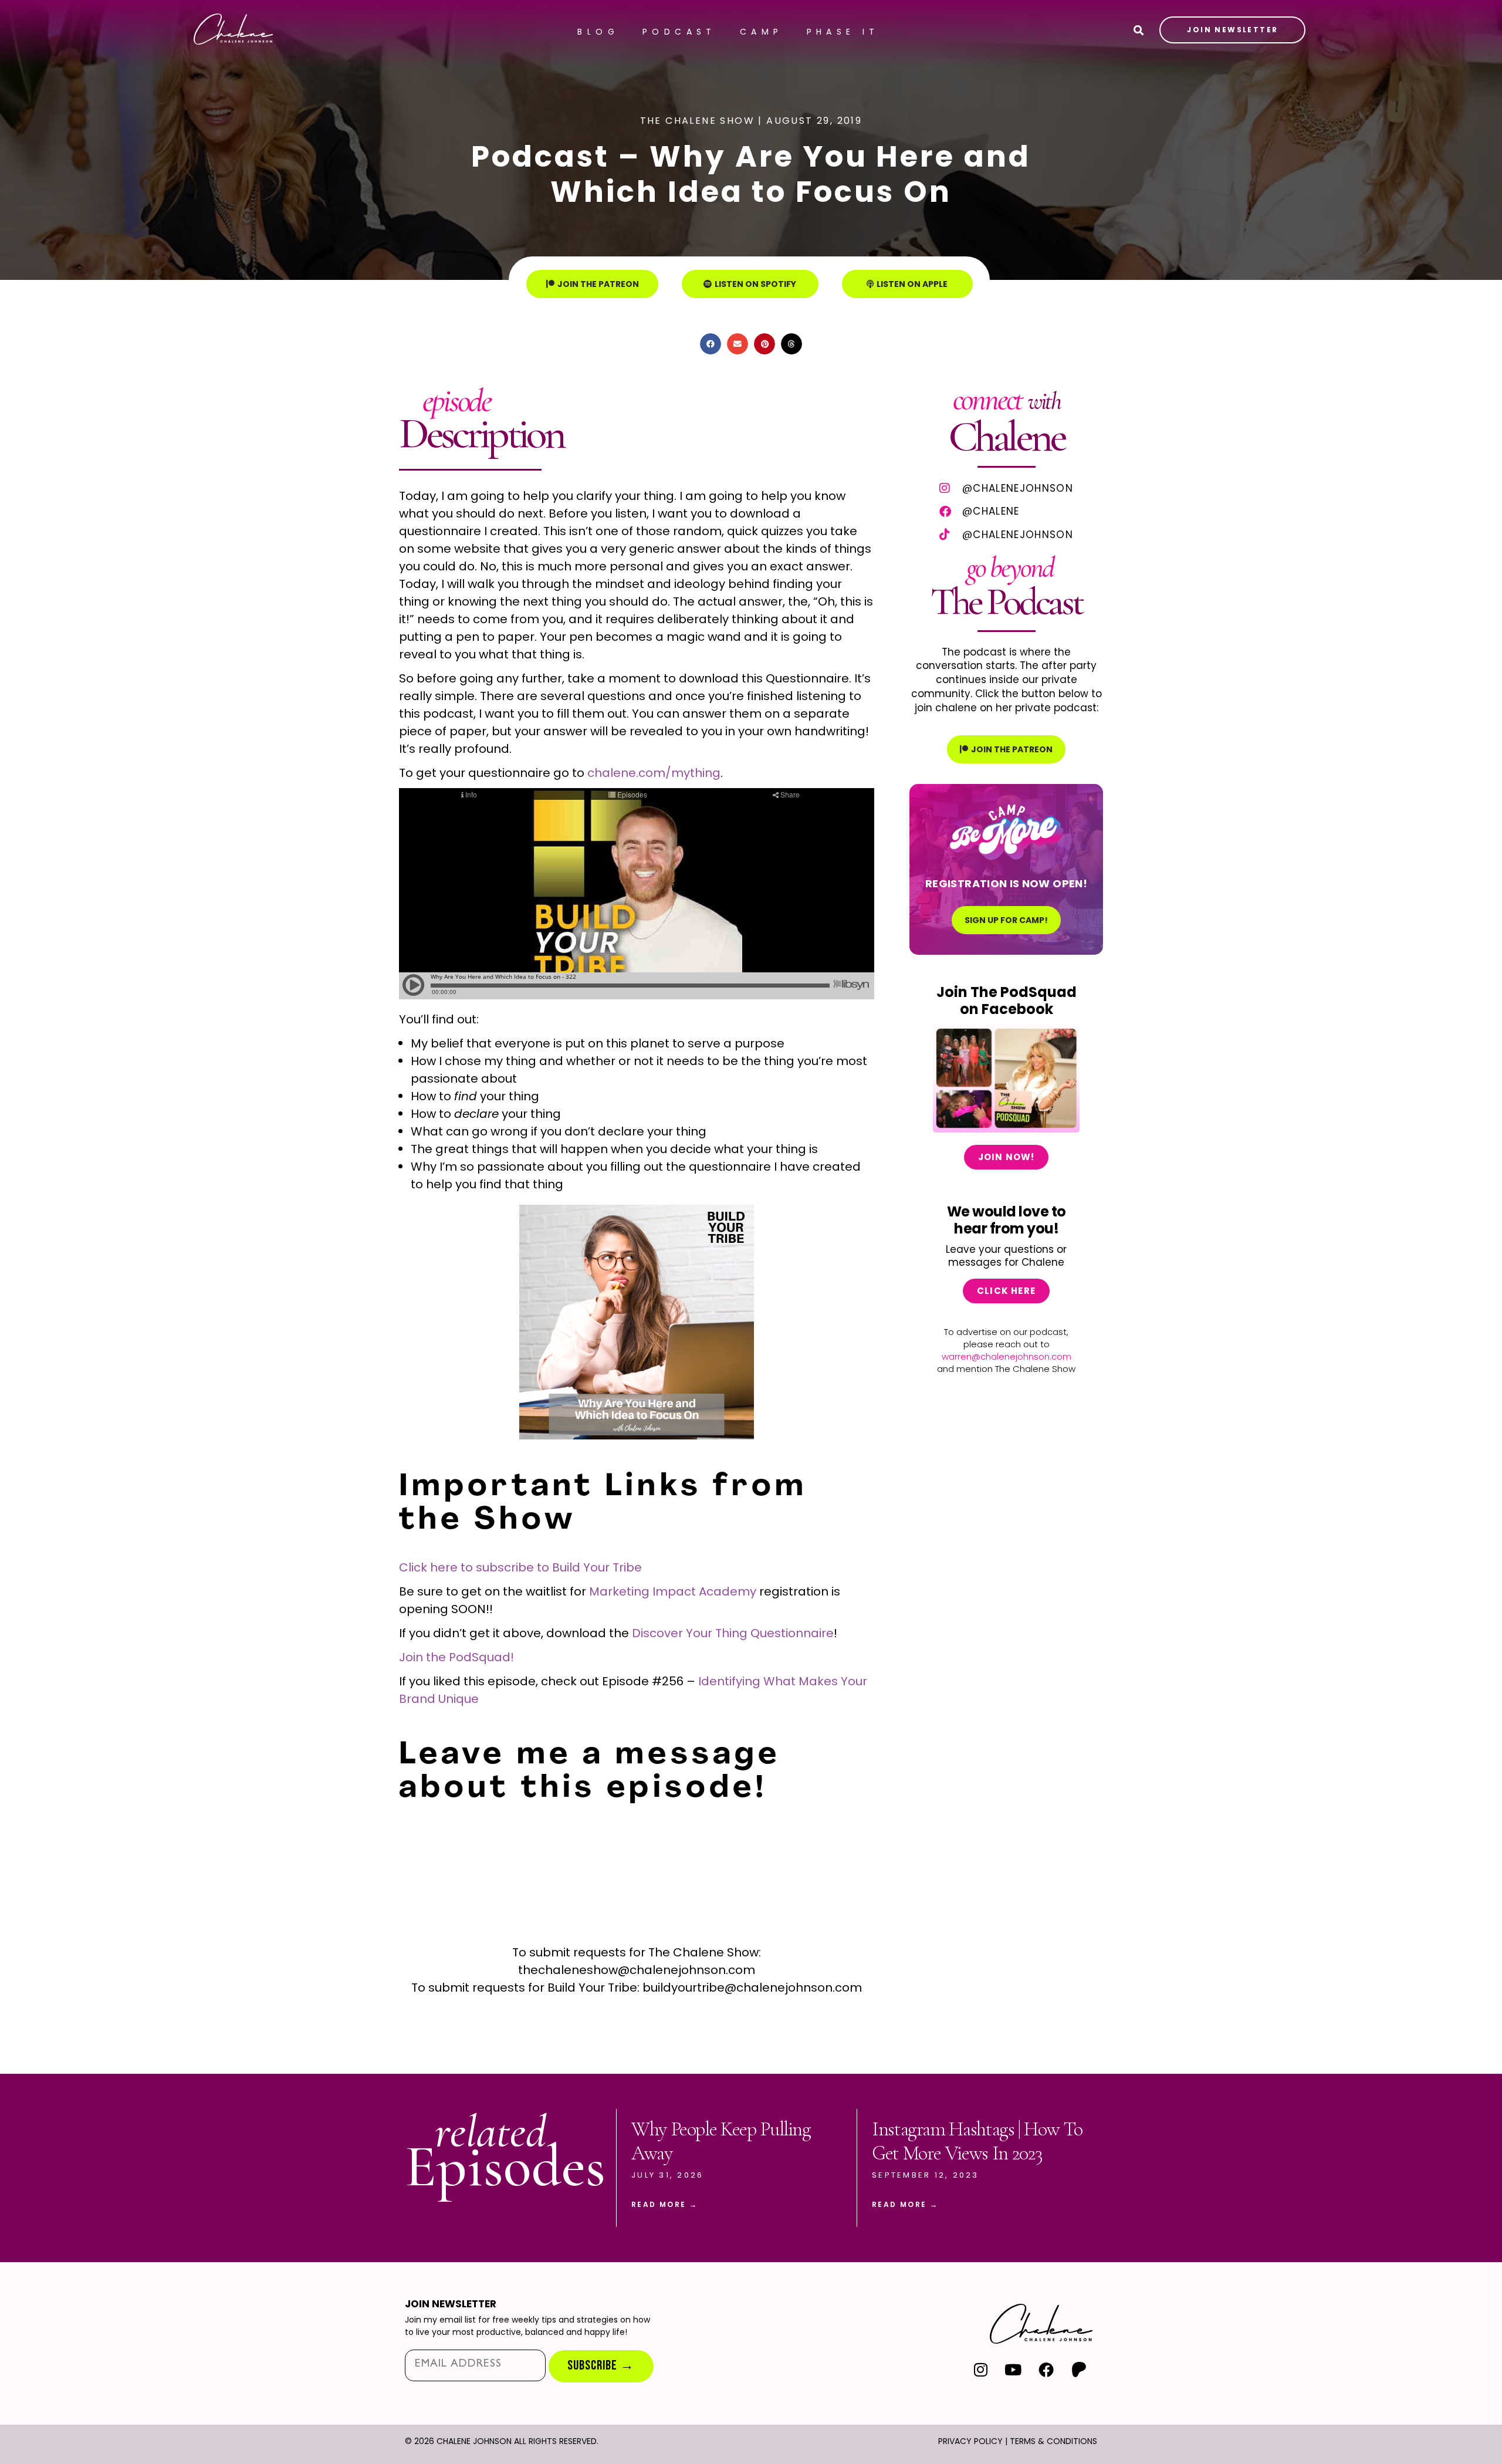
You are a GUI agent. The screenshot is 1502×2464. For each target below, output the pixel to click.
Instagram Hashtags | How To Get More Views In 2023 (977, 2141)
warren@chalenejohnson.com (1007, 1356)
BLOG (598, 32)
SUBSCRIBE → (601, 2366)
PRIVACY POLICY (970, 2441)
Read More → (664, 2204)
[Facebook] (1046, 2369)
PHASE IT (843, 32)
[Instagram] (981, 2369)
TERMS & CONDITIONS (1053, 2441)
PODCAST (679, 32)
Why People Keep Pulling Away (721, 2141)
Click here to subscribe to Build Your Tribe (520, 1567)
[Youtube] (1014, 2369)
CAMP (762, 32)
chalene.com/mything (654, 773)
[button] (711, 344)
